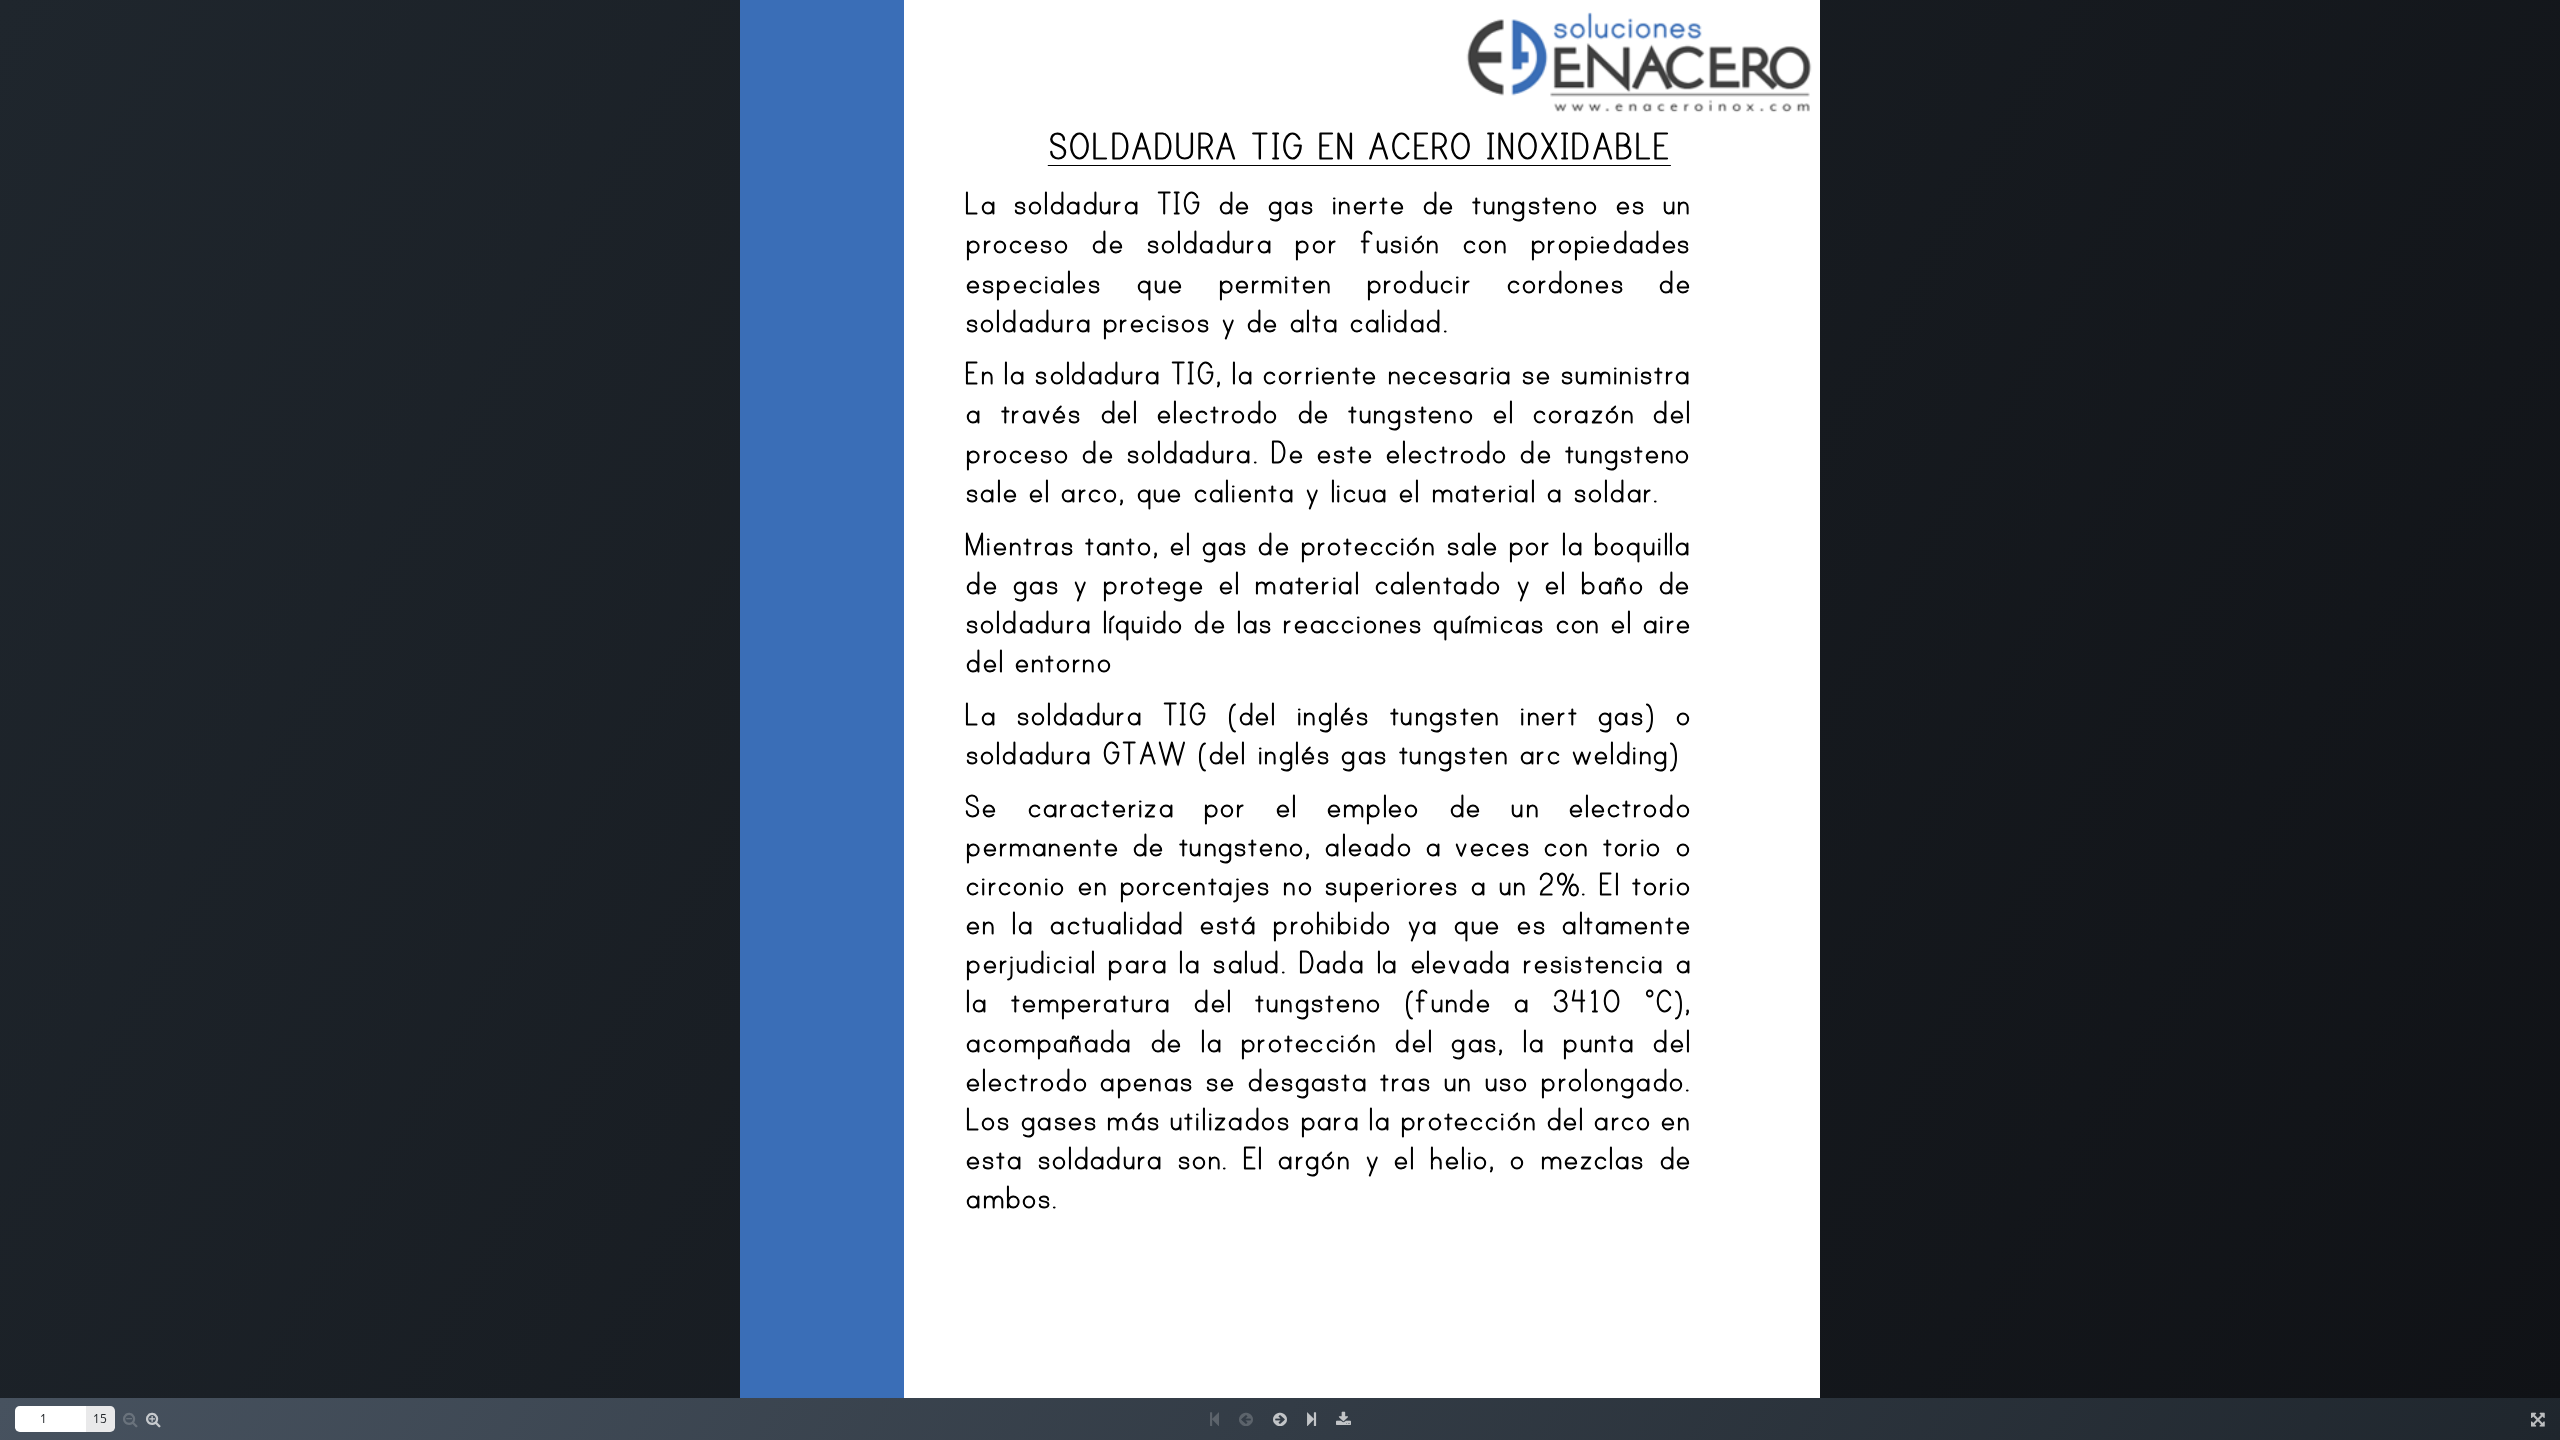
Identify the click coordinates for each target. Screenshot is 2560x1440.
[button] (153, 1419)
